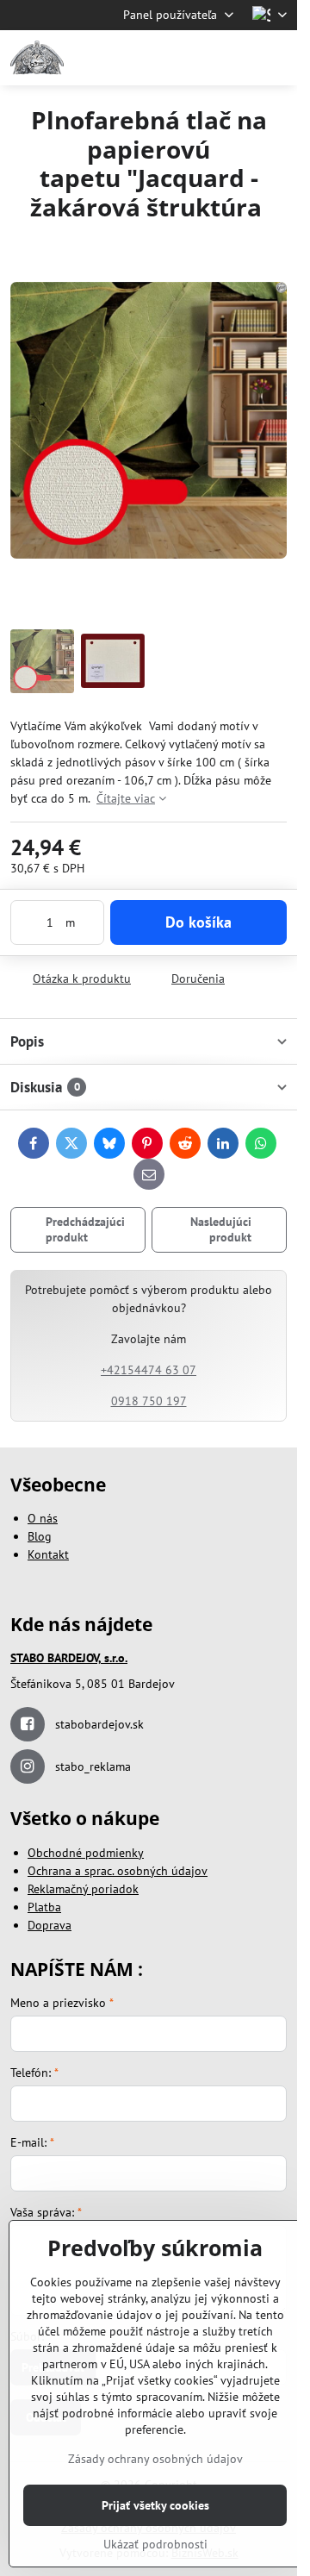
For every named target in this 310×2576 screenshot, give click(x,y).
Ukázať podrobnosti (155, 2544)
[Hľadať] (194, 58)
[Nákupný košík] (235, 58)
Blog (40, 1536)
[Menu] (276, 58)
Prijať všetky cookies (155, 2505)
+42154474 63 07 (149, 1370)
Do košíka (198, 922)
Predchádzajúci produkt (85, 1229)
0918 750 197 (149, 1401)
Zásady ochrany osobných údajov (155, 2459)
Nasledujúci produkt (221, 1229)
